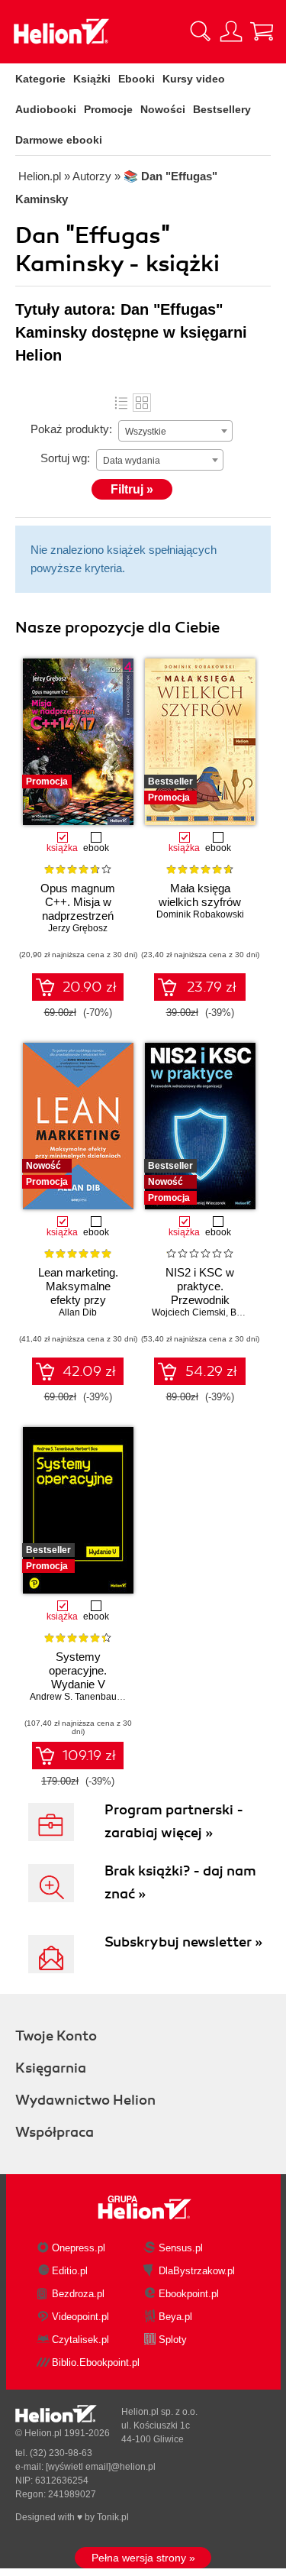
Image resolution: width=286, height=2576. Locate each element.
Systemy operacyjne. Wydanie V (78, 1670)
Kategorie (40, 79)
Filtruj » (132, 489)
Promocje (108, 109)
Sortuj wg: (65, 458)
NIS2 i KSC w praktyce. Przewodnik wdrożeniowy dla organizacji (200, 1300)
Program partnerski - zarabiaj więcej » (174, 1821)
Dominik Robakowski (200, 914)
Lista (121, 403)
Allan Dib (78, 1312)
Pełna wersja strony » (143, 2558)
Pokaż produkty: (71, 429)
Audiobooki (46, 109)
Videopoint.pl (80, 2317)
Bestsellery (222, 109)
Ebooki (137, 79)
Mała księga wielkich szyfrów (200, 895)
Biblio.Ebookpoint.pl (96, 2362)
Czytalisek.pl (80, 2340)
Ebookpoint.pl (189, 2294)
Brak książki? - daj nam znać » (180, 1882)
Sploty (173, 2340)
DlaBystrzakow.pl (197, 2271)
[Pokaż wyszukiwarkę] (201, 31)
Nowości (163, 109)
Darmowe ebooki (59, 140)
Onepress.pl (79, 2248)
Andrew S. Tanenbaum (77, 1697)
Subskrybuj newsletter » (183, 1942)
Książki (92, 79)
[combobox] (175, 431)
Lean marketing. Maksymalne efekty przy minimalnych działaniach (78, 1300)
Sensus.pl (181, 2248)
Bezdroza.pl (78, 2294)
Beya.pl (175, 2317)
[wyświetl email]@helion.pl (101, 2467)
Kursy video (194, 79)
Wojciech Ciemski (189, 1312)
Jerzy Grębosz (78, 928)
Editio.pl (70, 2271)
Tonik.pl (113, 2517)
